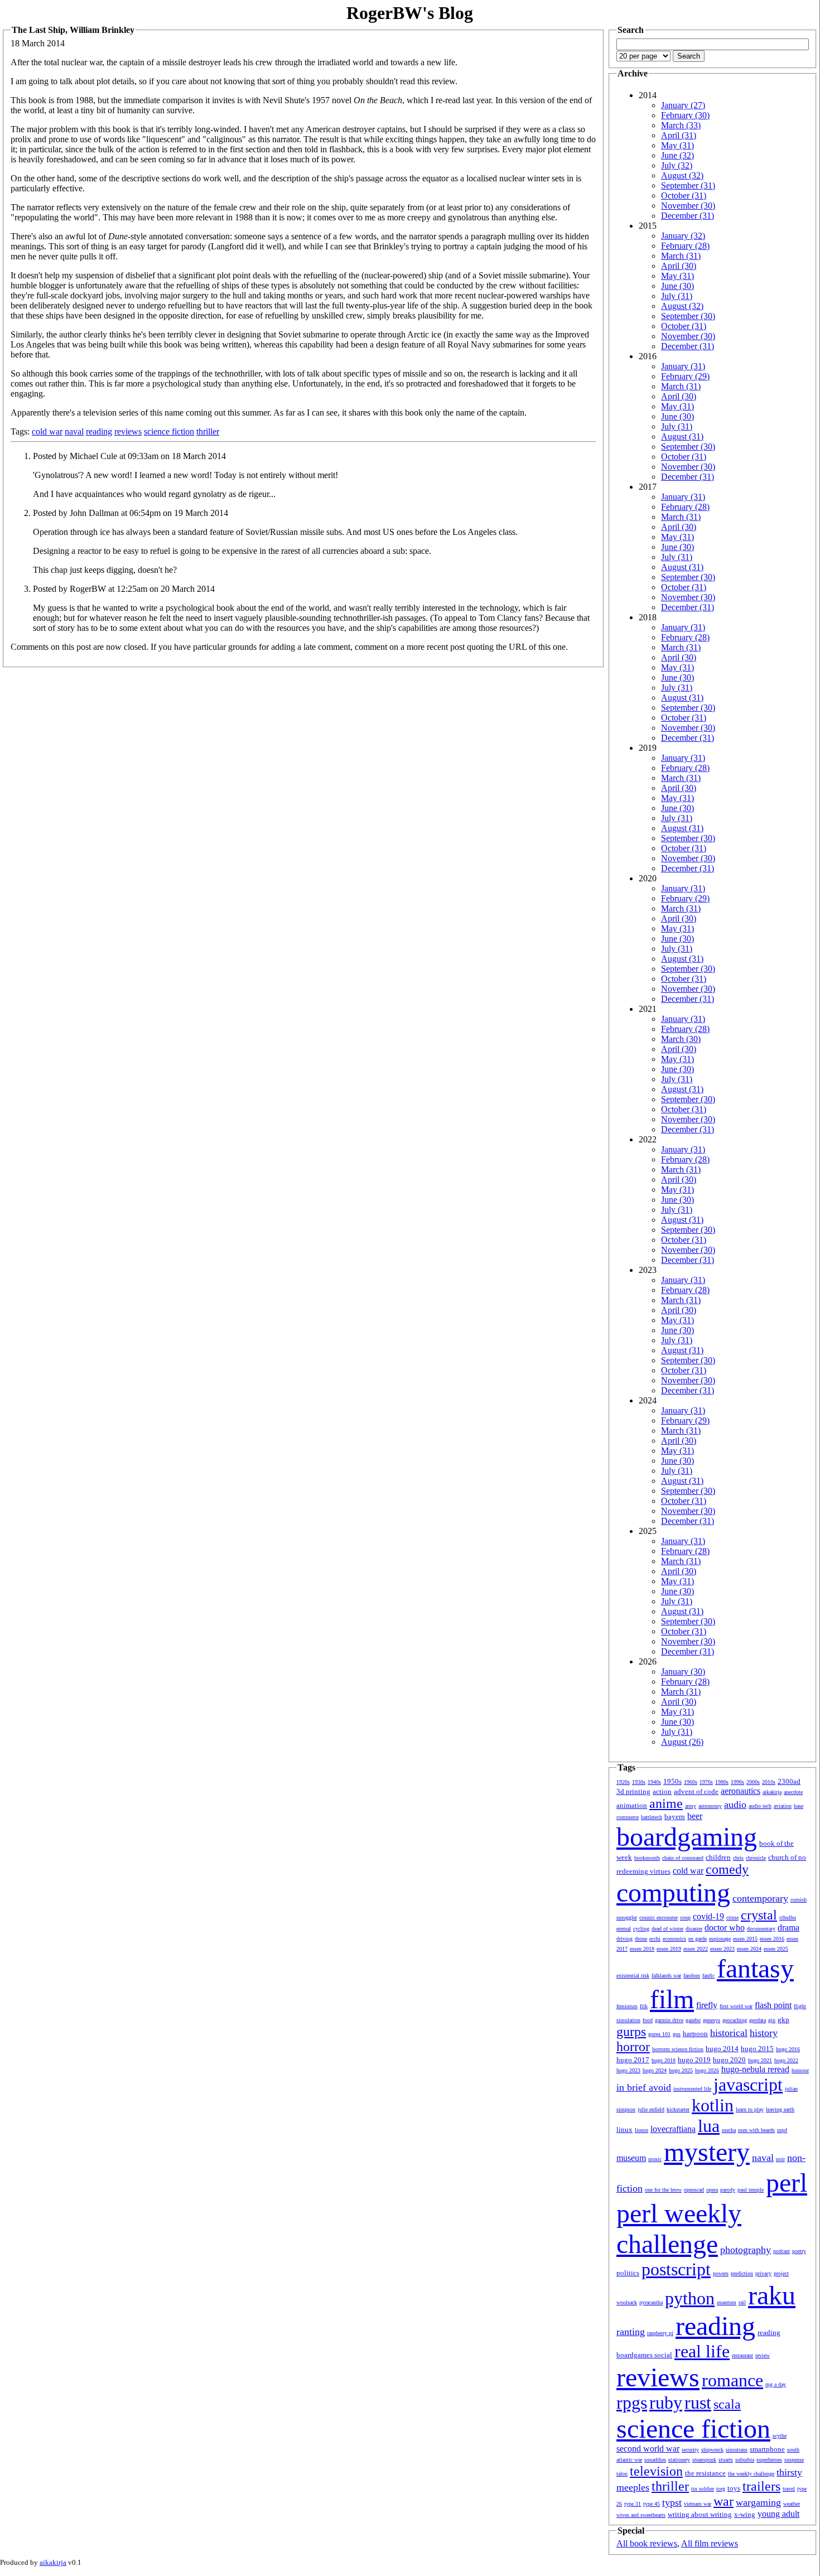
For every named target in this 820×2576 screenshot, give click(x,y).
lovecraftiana (673, 2129)
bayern (675, 1817)
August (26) (682, 1742)
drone (641, 1939)
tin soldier (703, 2489)
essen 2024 (749, 1949)
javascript (748, 2085)
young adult (778, 2514)
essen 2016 (772, 1939)
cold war (47, 431)
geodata (758, 2020)
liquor (641, 2130)
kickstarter (678, 2109)
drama (788, 1928)
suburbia (745, 2460)
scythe (780, 2436)
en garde (698, 1939)
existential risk (633, 1976)
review (763, 2355)
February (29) (685, 376)
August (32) (682, 175)
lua (709, 2126)
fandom (692, 1976)
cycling (641, 1929)
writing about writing (700, 2514)
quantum (727, 2302)
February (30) (685, 115)
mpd (782, 2130)
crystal (759, 1915)
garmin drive (669, 2020)
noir (780, 2159)
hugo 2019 (694, 2060)
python (690, 2298)
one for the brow (663, 2190)
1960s (691, 1782)
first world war (736, 2006)
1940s (654, 1782)
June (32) (677, 155)
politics (628, 2273)
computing (673, 1892)
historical (729, 2033)
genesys (712, 2020)
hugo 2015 (757, 2049)
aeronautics (741, 1791)
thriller (208, 431)
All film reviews (710, 2543)
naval (74, 431)
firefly (707, 2005)
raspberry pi (660, 2333)
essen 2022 (696, 1949)
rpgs (632, 2403)
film (672, 1999)
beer (695, 1816)
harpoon (695, 2034)
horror (633, 2047)
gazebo (693, 2020)
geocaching (735, 2020)
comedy (727, 1869)
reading (99, 431)
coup (685, 1917)
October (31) (684, 196)
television (656, 2471)
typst (672, 2502)
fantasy (755, 1968)
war (723, 2501)
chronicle (756, 1858)
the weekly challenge (751, 2474)
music (655, 2159)
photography (746, 2250)
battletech (652, 1817)
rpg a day (776, 2384)
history (764, 2033)
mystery (707, 2152)
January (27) (683, 105)
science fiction (169, 431)
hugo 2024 (655, 2070)
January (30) (683, 1671)
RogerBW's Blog (410, 13)
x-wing (745, 2514)
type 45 (652, 2504)
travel (789, 2489)
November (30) (688, 206)
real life (702, 2351)
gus (677, 2034)
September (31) (688, 185)
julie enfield (651, 2109)
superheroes (769, 2460)
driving (624, 1939)
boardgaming (687, 1837)
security (690, 2450)
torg (721, 2489)
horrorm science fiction (678, 2049)
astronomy (710, 1806)
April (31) (679, 135)
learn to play (750, 2109)
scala (727, 2404)
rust (698, 2403)
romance (732, 2380)
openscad (694, 2190)
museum (631, 2158)
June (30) (677, 286)
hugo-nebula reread (755, 2069)
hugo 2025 (681, 2070)
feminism (627, 2006)
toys (734, 2488)
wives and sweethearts (641, 2515)
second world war (648, 2449)
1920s (623, 1782)
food (648, 2020)
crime (732, 1917)
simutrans (737, 2450)
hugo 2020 (729, 2060)
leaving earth (780, 2109)
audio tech (760, 1806)
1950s (672, 1781)
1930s (639, 1782)
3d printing (633, 1791)
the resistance (705, 2473)
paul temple (751, 2190)
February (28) (685, 246)
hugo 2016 (788, 2049)
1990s (737, 1782)
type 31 (633, 2504)
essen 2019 (669, 1949)
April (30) (679, 266)
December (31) (688, 216)
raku (772, 2295)
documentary (761, 1929)
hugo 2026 (707, 2070)
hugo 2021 (760, 2060)
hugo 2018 (664, 2060)
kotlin (713, 2105)
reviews (128, 431)
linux (624, 2129)
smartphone (767, 2449)
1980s (722, 1782)
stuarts (726, 2460)
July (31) (677, 296)
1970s (706, 1782)
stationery (679, 2460)
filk (644, 2006)
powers (721, 2273)
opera (712, 2190)
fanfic (708, 1976)
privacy (763, 2273)
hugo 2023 (628, 2070)
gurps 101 (659, 2034)
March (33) (681, 125)
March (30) (681, 1039)
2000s (753, 1782)
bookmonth (647, 1858)
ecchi (655, 1939)
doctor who (725, 1928)
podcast (782, 2251)
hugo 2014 (722, 2049)
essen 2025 (776, 1949)
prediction (742, 2273)
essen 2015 (745, 1939)
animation (632, 1805)
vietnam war (698, 2504)
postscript (676, 2269)
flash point (773, 2005)
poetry (799, 2251)
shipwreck (712, 2450)
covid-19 (708, 1916)
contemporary (760, 1898)
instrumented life (692, 2089)
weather (792, 2504)
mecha (729, 2130)
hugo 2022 (786, 2060)
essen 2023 (722, 1949)
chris (738, 1858)
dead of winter (667, 1929)
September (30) (688, 316)
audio (735, 1805)
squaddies (655, 2460)
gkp (783, 2020)
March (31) (681, 256)
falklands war (666, 1976)
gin (772, 2020)
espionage (720, 1939)
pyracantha (651, 2302)
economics (674, 1939)
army (691, 1806)
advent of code (696, 1791)
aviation (783, 1806)
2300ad (789, 1781)
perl (787, 2182)
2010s (769, 1782)
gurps (631, 2032)
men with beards (756, 2130)
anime (666, 1803)
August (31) (682, 436)
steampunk (704, 2460)
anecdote (793, 1792)
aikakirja (772, 1792)
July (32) (677, 165)
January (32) (683, 236)
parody (728, 2190)
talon (622, 2474)
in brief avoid (644, 2087)
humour (800, 2070)
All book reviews (647, 2543)
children (718, 1857)
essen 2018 (642, 1949)
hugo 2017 (633, 2060)
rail (742, 2302)
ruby (666, 2403)
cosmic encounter (659, 1917)
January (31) (683, 366)
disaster (694, 1929)
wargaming (758, 2502)
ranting (631, 2332)
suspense (794, 2460)
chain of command (683, 1858)
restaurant (742, 2355)
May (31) (677, 145)
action (662, 1791)
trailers (761, 2486)
